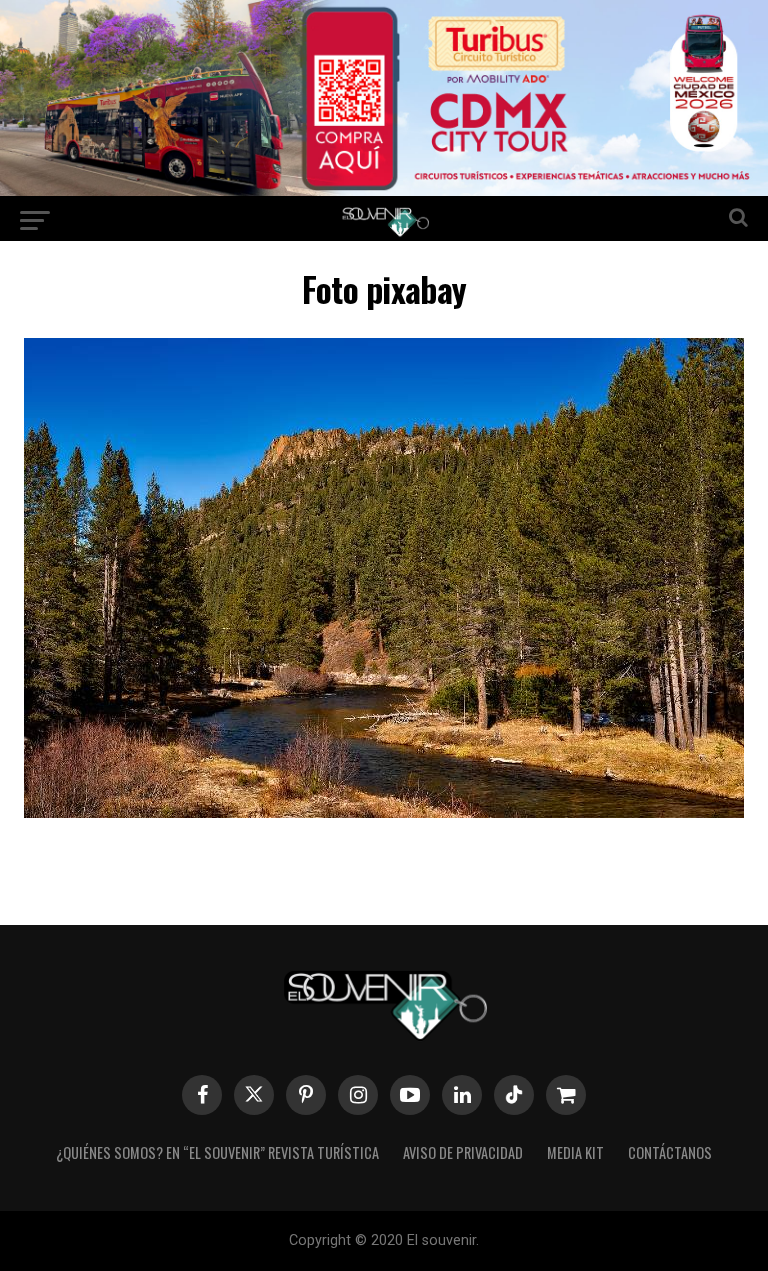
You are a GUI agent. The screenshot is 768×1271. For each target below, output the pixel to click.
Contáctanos (670, 1152)
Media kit (575, 1152)
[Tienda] (566, 1095)
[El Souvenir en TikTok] (514, 1095)
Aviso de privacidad (463, 1152)
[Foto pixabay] (384, 811)
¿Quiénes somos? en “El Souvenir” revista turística (217, 1152)
